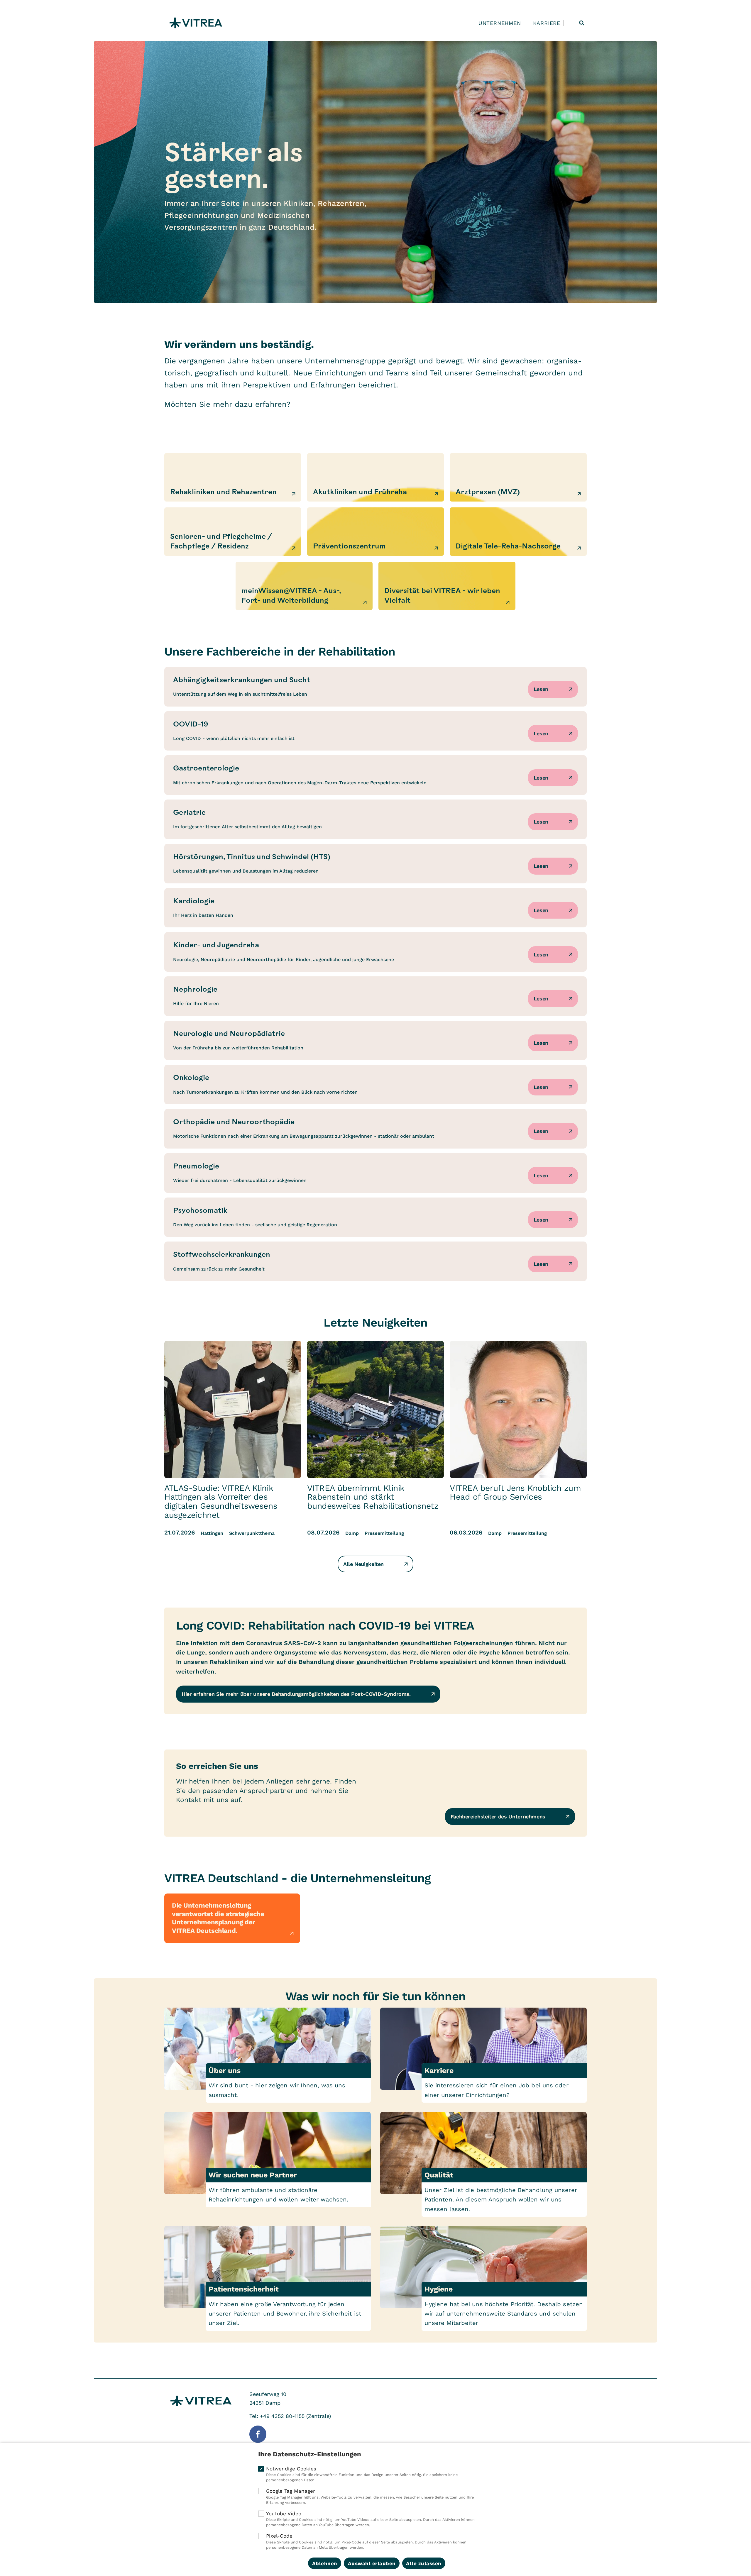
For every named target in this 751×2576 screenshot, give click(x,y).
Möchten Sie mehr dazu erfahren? (227, 404)
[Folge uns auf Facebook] (258, 2434)
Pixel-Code (366, 2541)
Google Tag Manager (370, 2496)
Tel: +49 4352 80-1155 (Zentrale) (290, 2416)
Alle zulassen (424, 2563)
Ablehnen (325, 2563)
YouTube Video (370, 2519)
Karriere (547, 23)
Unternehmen (500, 23)
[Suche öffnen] (582, 23)
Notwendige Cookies (362, 2474)
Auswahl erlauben (372, 2563)
